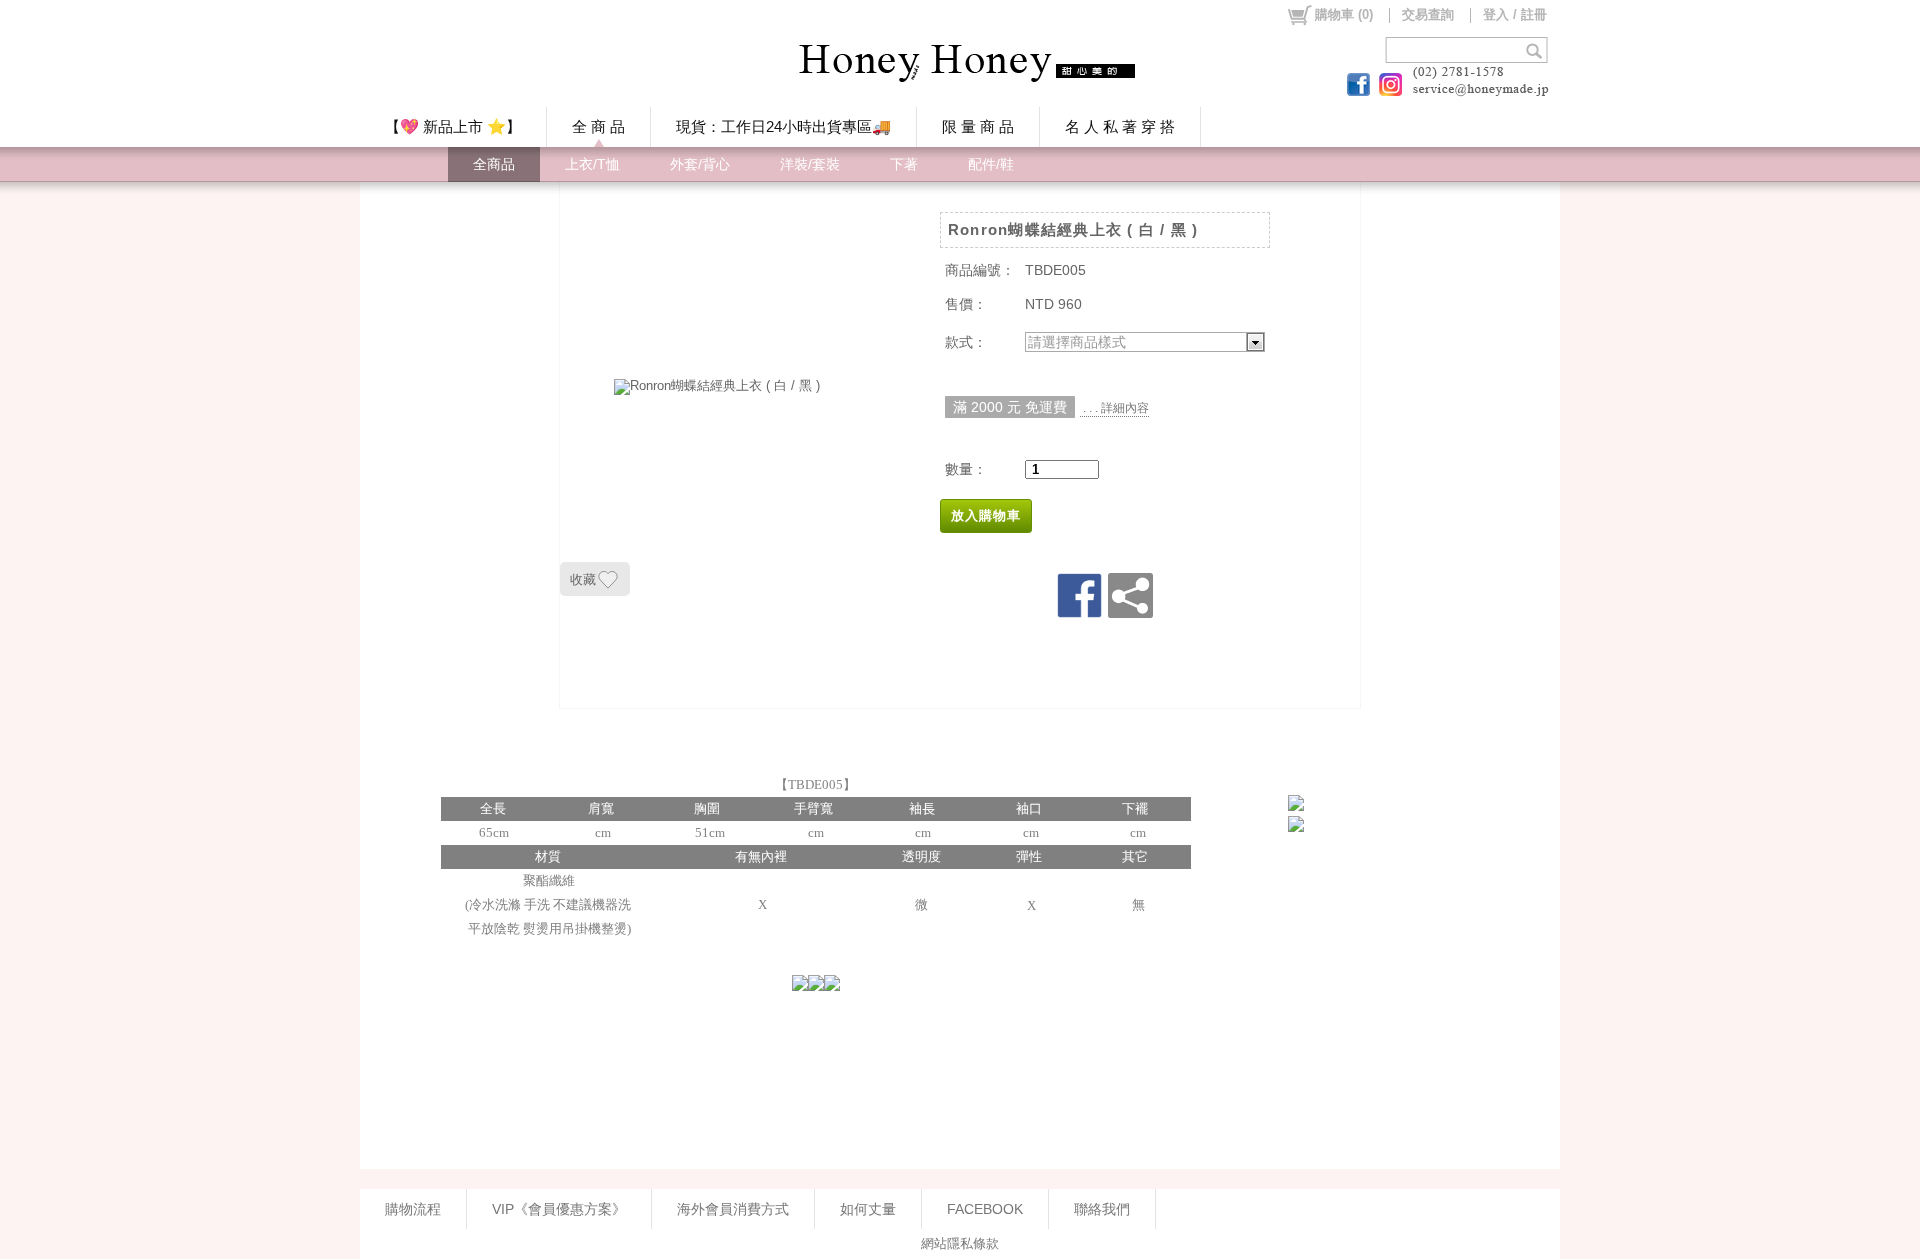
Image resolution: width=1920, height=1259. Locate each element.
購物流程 (413, 1209)
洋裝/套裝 (810, 164)
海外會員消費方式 (733, 1209)
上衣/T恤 (592, 164)
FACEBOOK (985, 1209)
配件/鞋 (991, 164)
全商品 (494, 164)
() (1344, 14)
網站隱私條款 (960, 1243)
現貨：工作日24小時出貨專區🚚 (783, 126)
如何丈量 (868, 1209)
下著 (904, 164)
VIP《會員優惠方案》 (559, 1209)
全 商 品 (598, 126)
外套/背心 (700, 164)
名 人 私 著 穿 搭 (1120, 126)
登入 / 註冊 (1515, 14)
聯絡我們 (1102, 1209)
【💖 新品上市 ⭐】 (453, 126)
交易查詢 (1428, 14)
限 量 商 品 (978, 126)
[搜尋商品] (1536, 50)
